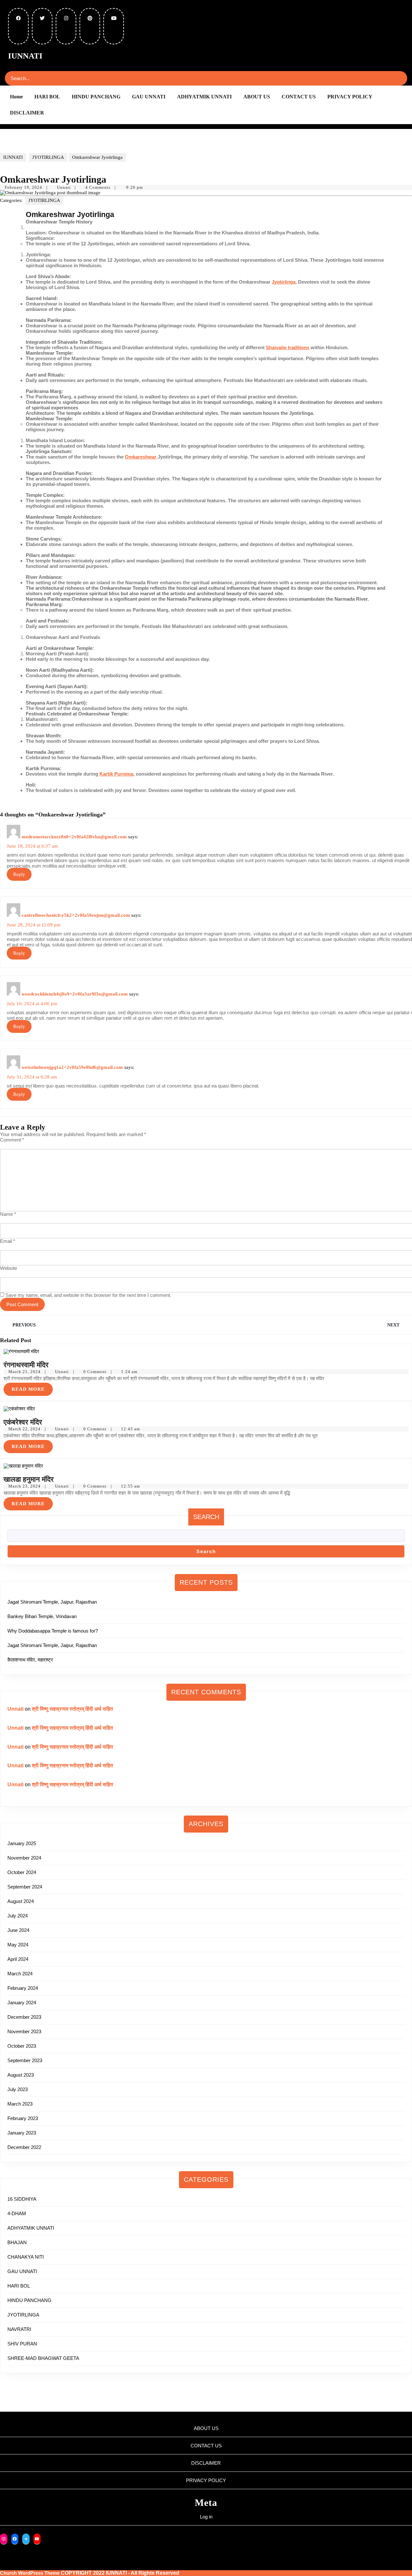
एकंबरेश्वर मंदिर (23, 1422)
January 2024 (22, 2003)
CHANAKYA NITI (26, 2257)
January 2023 (22, 2133)
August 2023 (21, 2075)
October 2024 (22, 1872)
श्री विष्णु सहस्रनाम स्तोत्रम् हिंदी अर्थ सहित (72, 1709)
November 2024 (24, 1858)
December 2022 (24, 2147)
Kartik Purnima (116, 774)
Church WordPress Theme (30, 2573)
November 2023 (24, 2031)
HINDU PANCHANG (96, 97)
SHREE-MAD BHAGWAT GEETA (43, 2358)
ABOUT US (257, 97)
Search (206, 1517)
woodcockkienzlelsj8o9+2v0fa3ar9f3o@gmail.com (75, 994)
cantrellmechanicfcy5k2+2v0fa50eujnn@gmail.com (76, 915)
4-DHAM (17, 2213)
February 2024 (23, 1988)
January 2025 (22, 1843)
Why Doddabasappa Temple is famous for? (53, 1631)
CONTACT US (299, 97)
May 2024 (18, 1945)
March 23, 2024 (24, 1486)
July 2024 (18, 1916)
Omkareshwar (141, 457)
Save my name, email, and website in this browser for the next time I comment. (88, 1295)
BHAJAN (17, 2242)
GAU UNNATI (149, 97)
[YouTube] (37, 2539)
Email (8, 1241)
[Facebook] (15, 2539)
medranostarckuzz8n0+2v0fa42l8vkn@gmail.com (74, 837)
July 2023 (18, 2089)
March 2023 (20, 2104)
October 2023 (22, 2046)
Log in (206, 2517)
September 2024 (25, 1887)
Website (9, 1268)
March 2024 (20, 1974)
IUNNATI (25, 56)
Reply (19, 874)
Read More (32, 1387)
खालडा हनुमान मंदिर (30, 1479)
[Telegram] (26, 2539)
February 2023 (23, 2118)
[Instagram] (4, 2539)
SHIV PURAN (22, 2344)
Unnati (64, 187)
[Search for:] (43, 78)
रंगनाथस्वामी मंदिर (26, 1365)
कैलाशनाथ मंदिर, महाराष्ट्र (30, 1660)
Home (16, 97)
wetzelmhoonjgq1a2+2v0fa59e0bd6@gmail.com (72, 1067)
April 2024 (18, 1959)
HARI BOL (47, 97)
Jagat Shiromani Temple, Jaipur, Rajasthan (52, 1602)
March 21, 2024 (24, 1372)
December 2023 (24, 2017)
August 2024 (21, 1901)
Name (8, 1214)
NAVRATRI (19, 2329)
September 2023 (25, 2060)
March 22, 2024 (24, 1429)
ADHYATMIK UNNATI (204, 97)
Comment (12, 1140)
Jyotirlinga (284, 282)
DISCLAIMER (27, 113)
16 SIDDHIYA (22, 2199)
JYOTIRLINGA (48, 157)
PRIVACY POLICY (350, 97)
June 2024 (18, 1930)
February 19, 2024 (23, 187)
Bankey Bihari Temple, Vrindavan (42, 1616)
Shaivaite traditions (288, 347)
